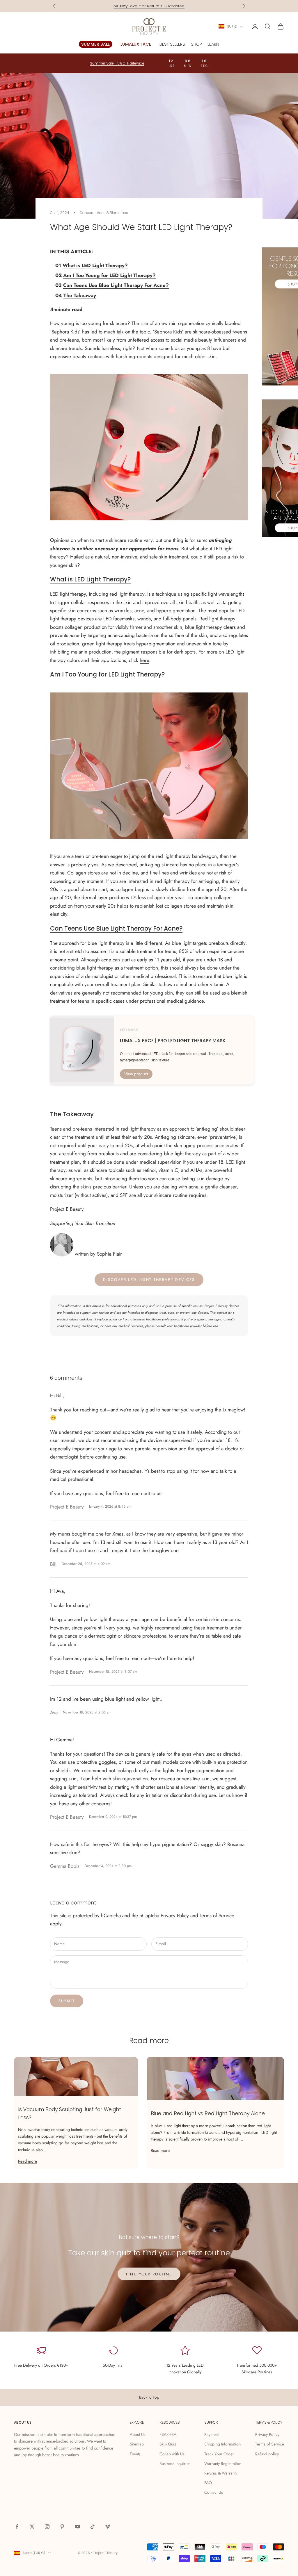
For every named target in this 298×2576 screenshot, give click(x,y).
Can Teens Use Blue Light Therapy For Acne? (116, 285)
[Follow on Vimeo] (108, 2527)
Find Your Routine (149, 2274)
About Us (138, 2434)
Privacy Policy (175, 1916)
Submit (67, 2001)
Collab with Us (172, 2454)
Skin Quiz (168, 2444)
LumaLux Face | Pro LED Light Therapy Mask (173, 1041)
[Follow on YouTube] (77, 2527)
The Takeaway (80, 295)
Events (135, 2454)
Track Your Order (219, 2454)
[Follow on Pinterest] (62, 2527)
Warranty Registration (223, 2463)
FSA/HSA (168, 2434)
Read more (28, 2161)
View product (136, 1074)
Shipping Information (222, 2444)
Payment (211, 2434)
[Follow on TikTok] (93, 2527)
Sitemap (137, 2444)
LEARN (213, 44)
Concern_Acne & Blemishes (104, 213)
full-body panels (180, 619)
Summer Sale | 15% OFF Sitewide (117, 63)
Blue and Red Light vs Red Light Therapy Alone (208, 2113)
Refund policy (267, 2454)
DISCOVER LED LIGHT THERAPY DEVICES (149, 1280)
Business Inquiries (175, 2463)
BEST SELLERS (172, 44)
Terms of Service (217, 1916)
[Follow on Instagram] (47, 2527)
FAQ (208, 2483)
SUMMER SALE (96, 44)
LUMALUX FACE (136, 44)
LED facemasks (119, 619)
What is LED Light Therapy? (95, 265)
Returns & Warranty (221, 2473)
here (144, 660)
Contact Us (214, 2492)
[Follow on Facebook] (17, 2527)
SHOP (196, 44)
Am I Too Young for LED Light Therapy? (109, 275)
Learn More (172, 6)
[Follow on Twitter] (32, 2527)
